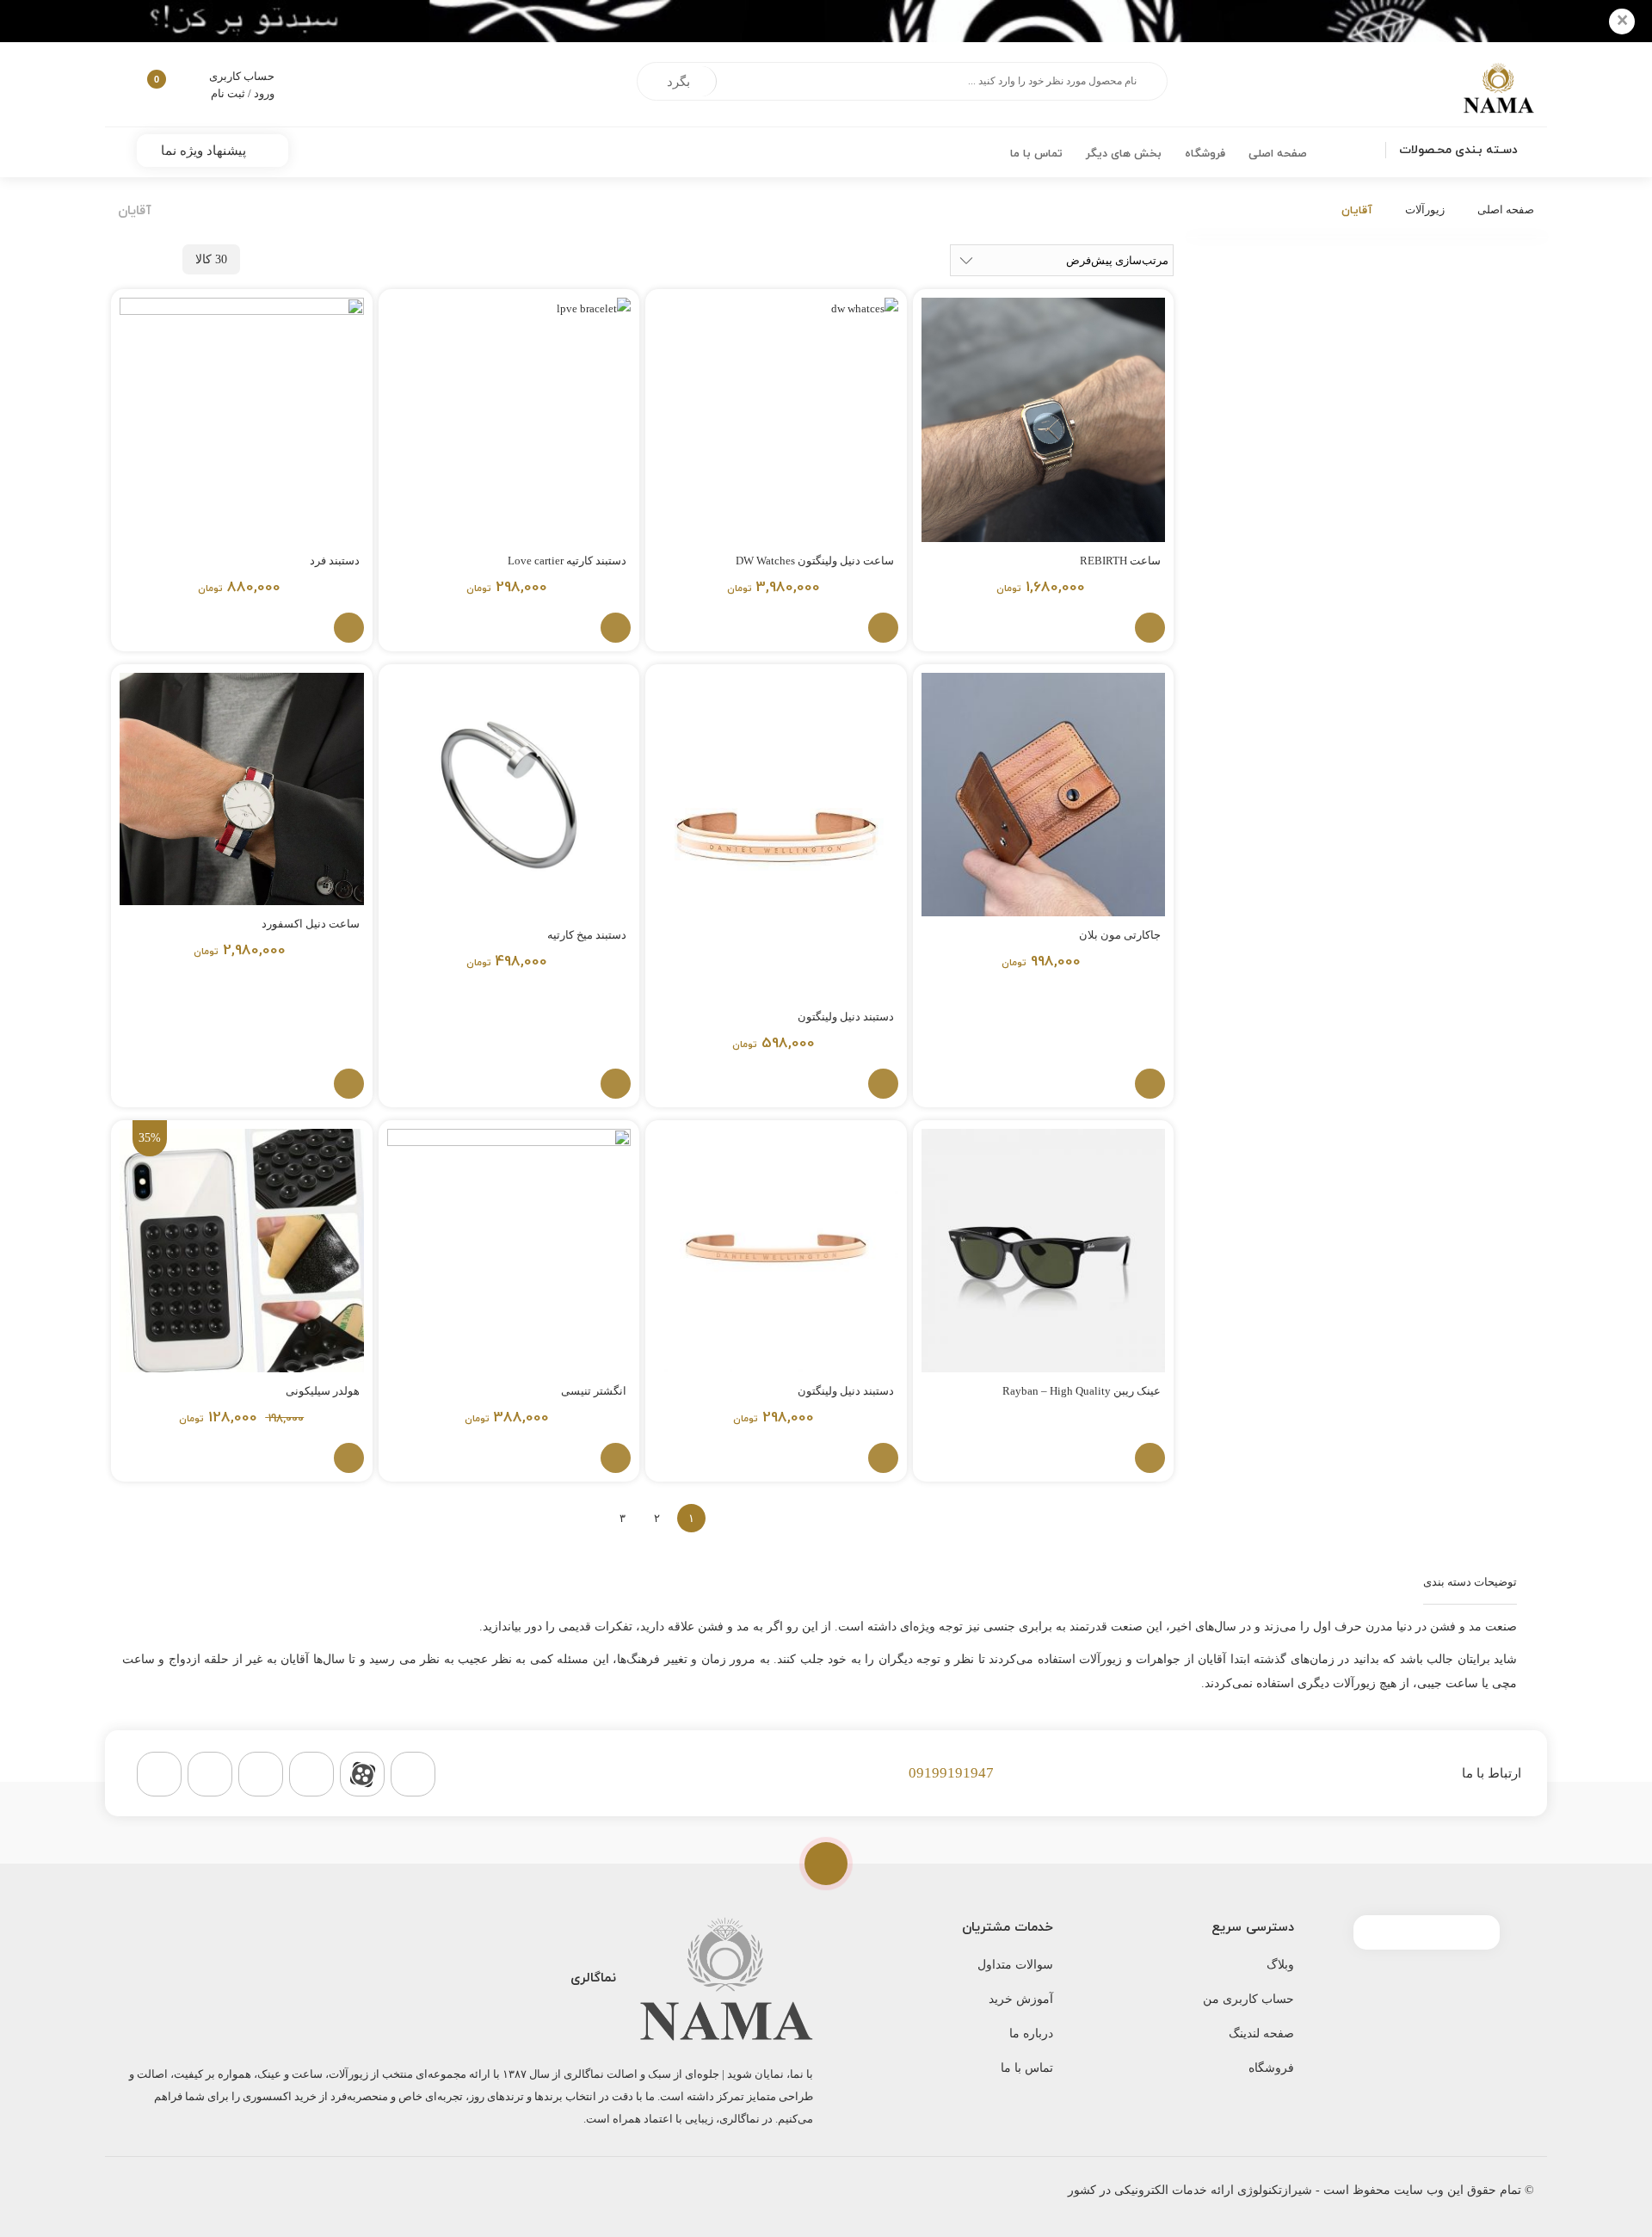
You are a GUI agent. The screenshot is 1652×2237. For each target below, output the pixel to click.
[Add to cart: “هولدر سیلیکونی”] (349, 1458)
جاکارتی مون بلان (1120, 935)
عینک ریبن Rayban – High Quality (1082, 1391)
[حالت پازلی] (154, 259)
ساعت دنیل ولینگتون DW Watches (815, 561)
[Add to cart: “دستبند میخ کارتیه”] (616, 1084)
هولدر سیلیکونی (323, 1391)
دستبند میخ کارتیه (587, 935)
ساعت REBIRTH (1120, 561)
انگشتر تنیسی (594, 1391)
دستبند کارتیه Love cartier (567, 561)
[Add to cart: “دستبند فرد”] (349, 628)
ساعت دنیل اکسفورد (311, 924)
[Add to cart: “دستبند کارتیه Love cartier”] (616, 628)
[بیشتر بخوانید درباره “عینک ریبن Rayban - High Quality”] (1150, 1458)
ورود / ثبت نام (243, 93)
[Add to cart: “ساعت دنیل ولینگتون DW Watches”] (883, 628)
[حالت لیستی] (120, 259)
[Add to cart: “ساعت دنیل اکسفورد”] (349, 1084)
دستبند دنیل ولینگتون (846, 1017)
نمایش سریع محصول (1071, 628)
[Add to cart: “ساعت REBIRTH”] (1150, 628)
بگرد (678, 82)
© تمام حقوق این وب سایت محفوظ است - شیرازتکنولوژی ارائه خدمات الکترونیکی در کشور (1301, 2190)
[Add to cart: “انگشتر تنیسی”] (616, 1458)
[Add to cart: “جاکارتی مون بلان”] (1150, 1084)
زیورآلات (1425, 210)
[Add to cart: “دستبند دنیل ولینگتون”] (883, 1084)
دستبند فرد (335, 561)
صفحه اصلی (1506, 210)
